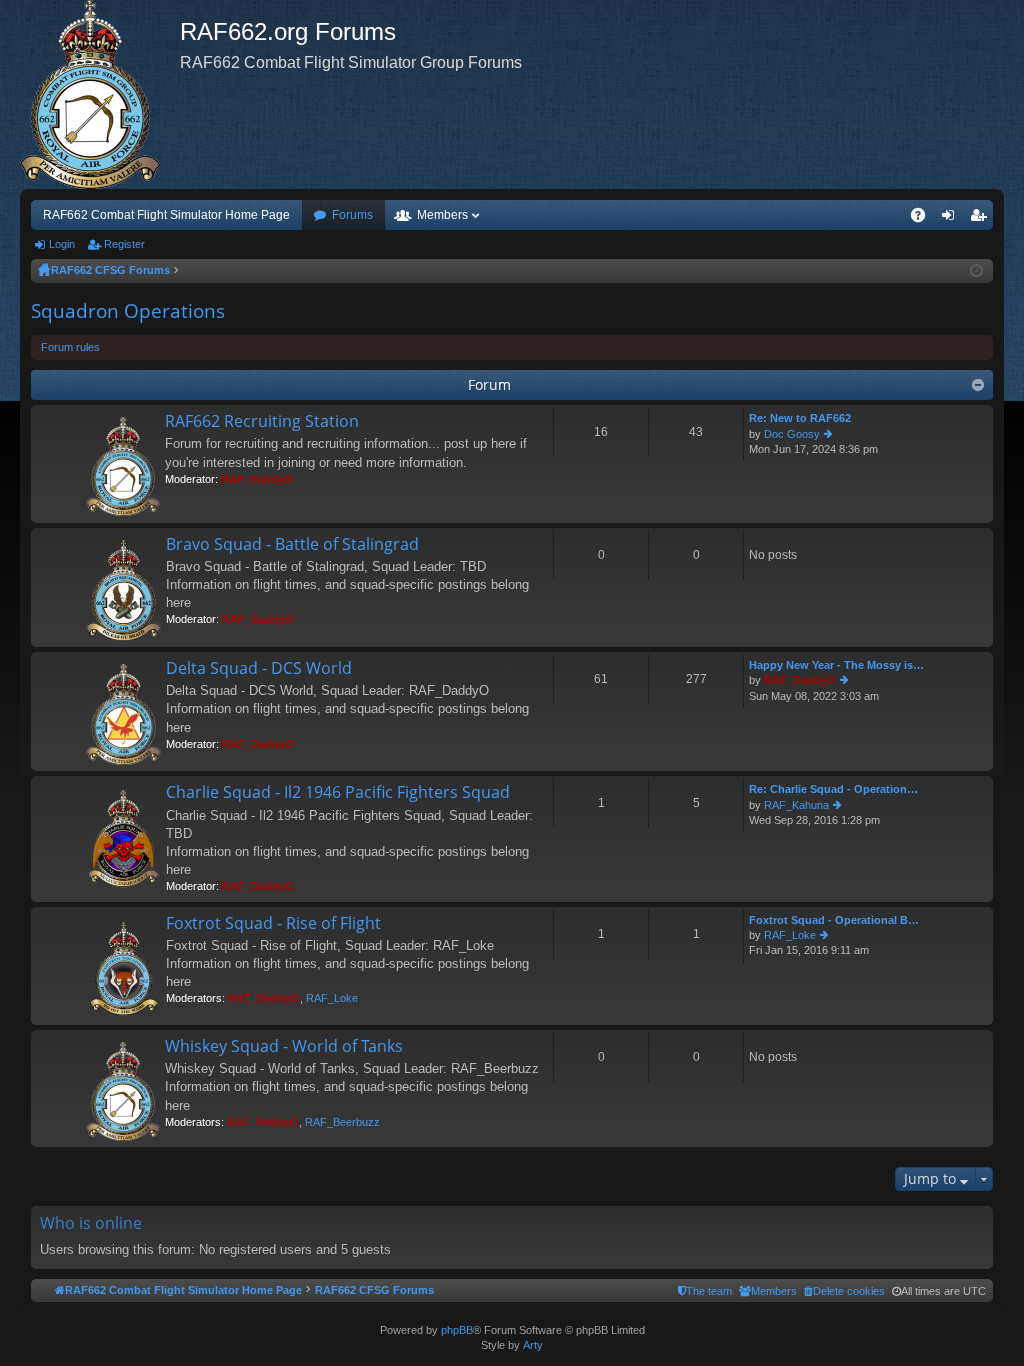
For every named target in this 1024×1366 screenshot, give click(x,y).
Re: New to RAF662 (800, 418)
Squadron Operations (128, 311)
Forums (352, 215)
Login (62, 244)
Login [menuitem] (952, 219)
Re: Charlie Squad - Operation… (833, 789)
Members (442, 215)
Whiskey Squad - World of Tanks (284, 1047)
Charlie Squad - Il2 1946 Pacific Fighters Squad (338, 793)
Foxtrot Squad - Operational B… (834, 920)
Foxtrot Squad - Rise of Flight (273, 924)
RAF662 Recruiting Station (262, 422)
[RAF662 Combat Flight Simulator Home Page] (100, 94)
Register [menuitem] (982, 219)
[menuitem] (844, 1291)
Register (124, 244)
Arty (533, 1345)
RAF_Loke (332, 998)
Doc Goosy (792, 434)
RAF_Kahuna (796, 805)
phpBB (457, 1330)
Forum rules (70, 347)
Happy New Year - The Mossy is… (836, 665)
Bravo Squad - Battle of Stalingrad (292, 545)
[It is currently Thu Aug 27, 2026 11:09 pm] (976, 271)
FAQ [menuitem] (924, 219)
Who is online (91, 1223)
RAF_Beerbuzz (342, 1122)
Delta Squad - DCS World (259, 669)
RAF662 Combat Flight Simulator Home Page (166, 215)
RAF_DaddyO (257, 479)
